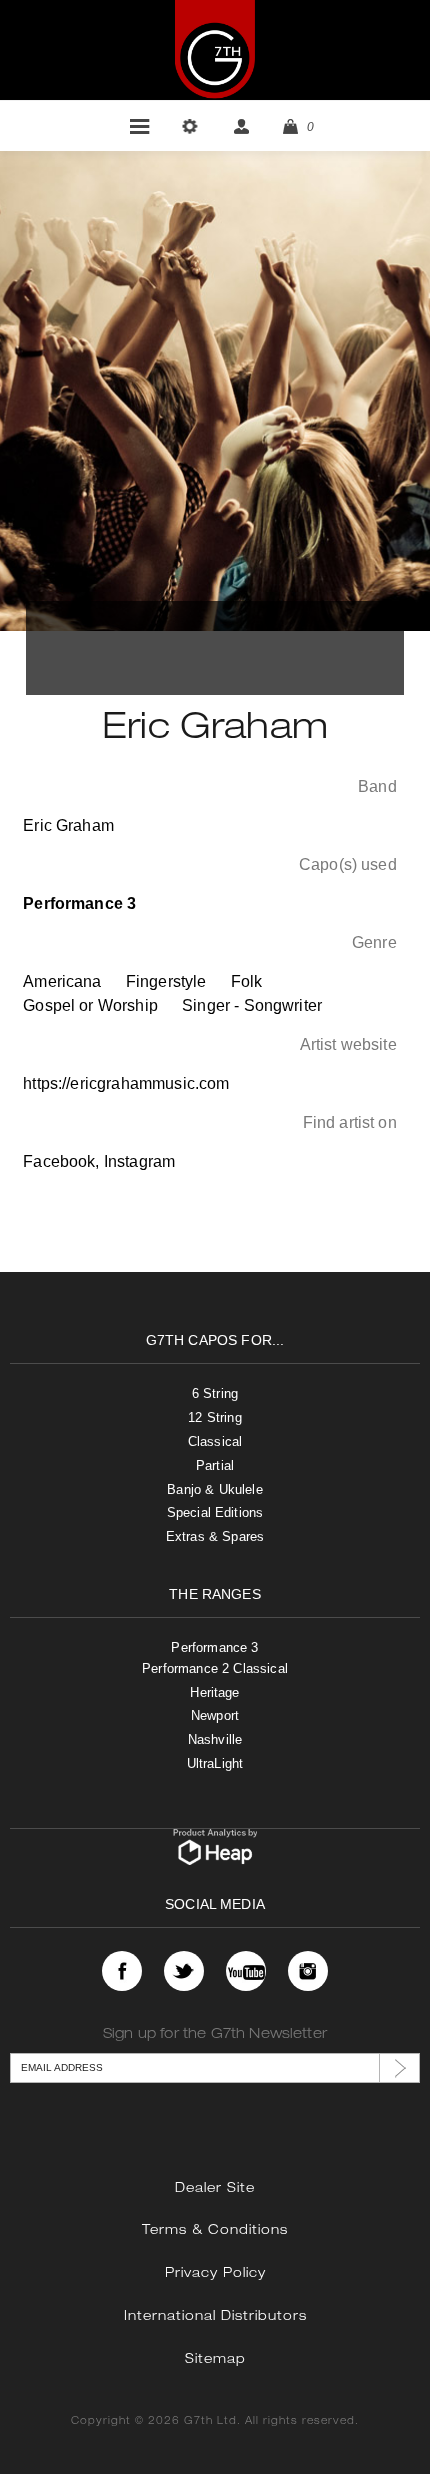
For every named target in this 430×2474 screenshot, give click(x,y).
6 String (215, 1393)
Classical (215, 1441)
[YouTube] (246, 1971)
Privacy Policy (215, 2274)
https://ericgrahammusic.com (126, 1083)
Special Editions (215, 1512)
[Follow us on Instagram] (308, 1971)
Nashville (215, 1739)
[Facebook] (122, 1971)
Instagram (139, 1161)
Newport (215, 1715)
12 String (214, 1417)
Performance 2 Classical (215, 1668)
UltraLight (215, 1763)
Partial (215, 1465)
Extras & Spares (215, 1536)
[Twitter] (184, 1971)
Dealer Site (215, 2189)
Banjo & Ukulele (214, 1489)
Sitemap (215, 2360)
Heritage (214, 1692)
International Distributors (215, 2317)
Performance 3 (214, 1647)
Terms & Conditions (215, 2231)
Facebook (59, 1161)
